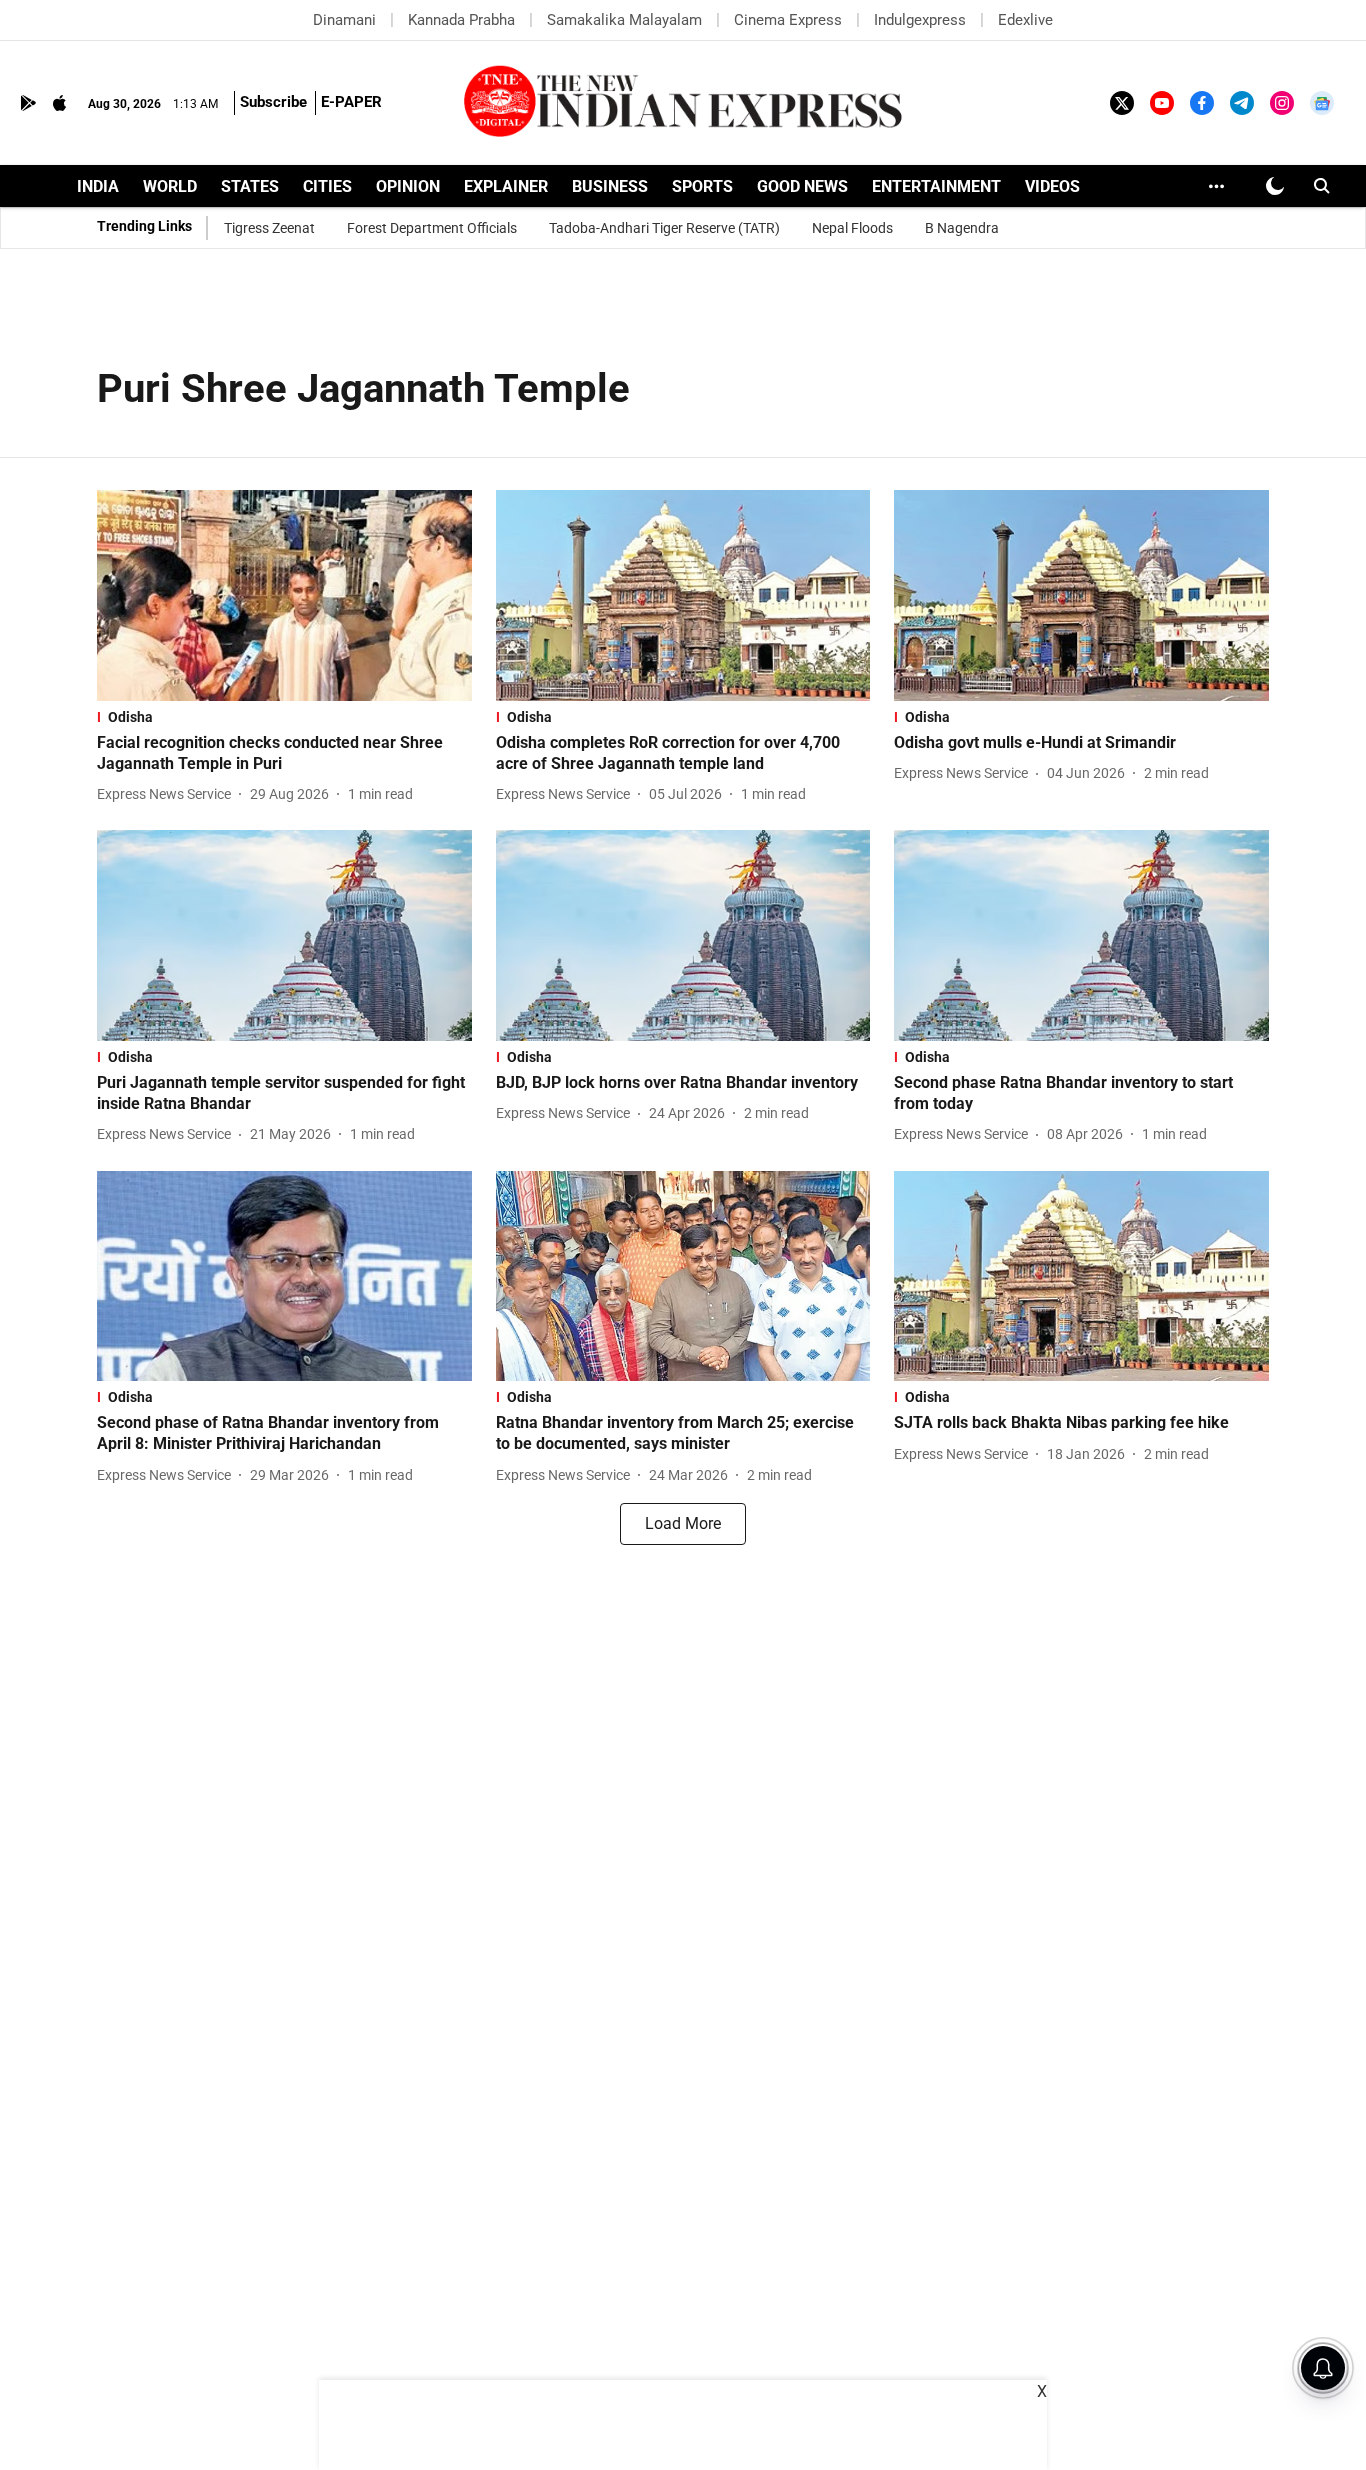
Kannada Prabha (461, 20)
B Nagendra (962, 228)
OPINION (408, 186)
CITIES (327, 186)
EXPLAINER (506, 186)
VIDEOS (1052, 186)
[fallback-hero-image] (284, 595)
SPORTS (702, 186)
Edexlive (1025, 20)
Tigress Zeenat (269, 228)
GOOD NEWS (802, 186)
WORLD (170, 186)
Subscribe (273, 102)
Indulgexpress (920, 20)
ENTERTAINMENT (936, 186)
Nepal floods (852, 228)
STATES (250, 186)
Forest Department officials (432, 228)
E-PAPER (351, 102)
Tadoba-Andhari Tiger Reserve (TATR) (664, 228)
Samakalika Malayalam (624, 20)
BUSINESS (610, 186)
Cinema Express (788, 20)
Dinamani (344, 20)
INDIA (98, 186)
